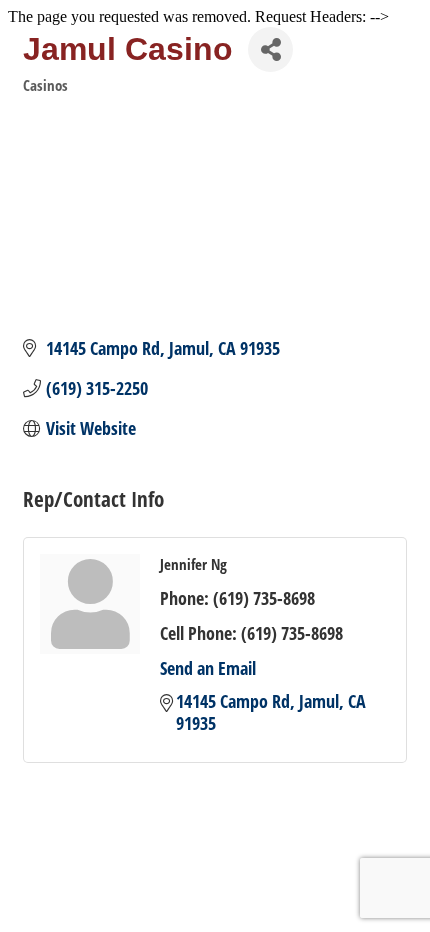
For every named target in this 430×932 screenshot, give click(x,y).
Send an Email (208, 668)
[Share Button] (270, 49)
